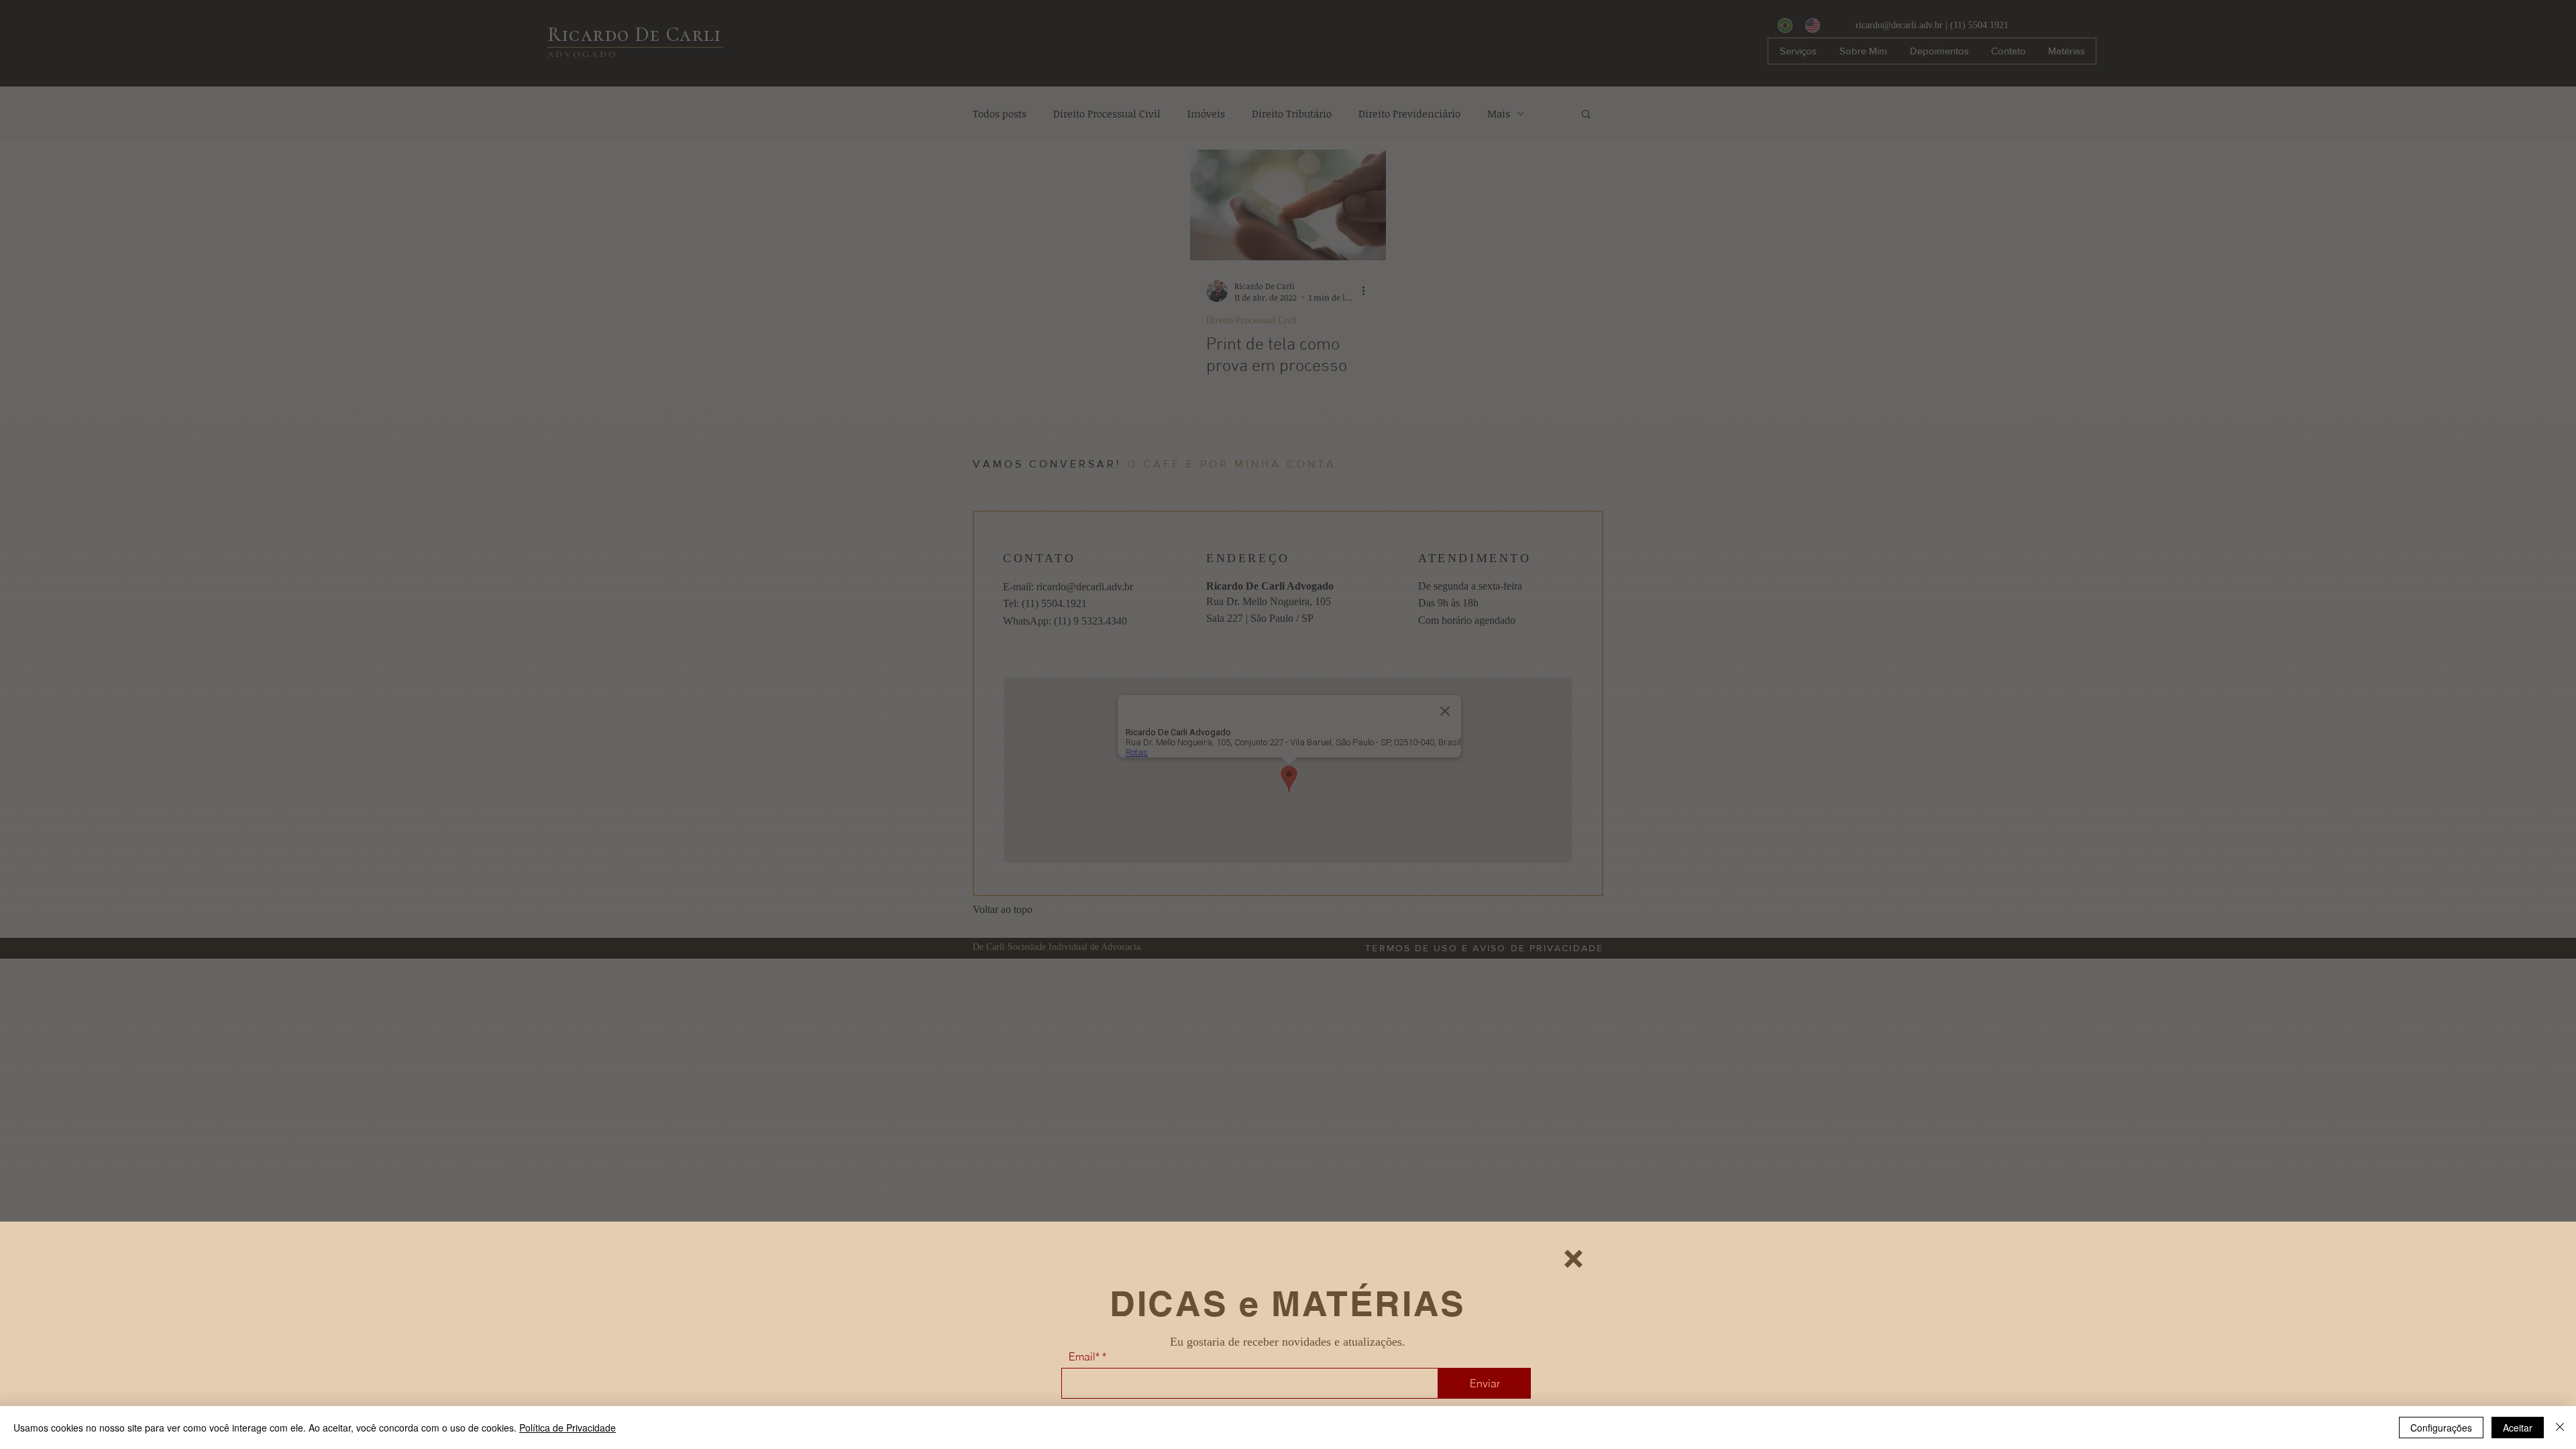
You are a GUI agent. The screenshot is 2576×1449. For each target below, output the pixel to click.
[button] (1573, 1259)
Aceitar (2518, 1428)
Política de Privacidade (568, 1428)
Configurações (2441, 1428)
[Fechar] (2560, 1428)
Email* (1084, 1356)
